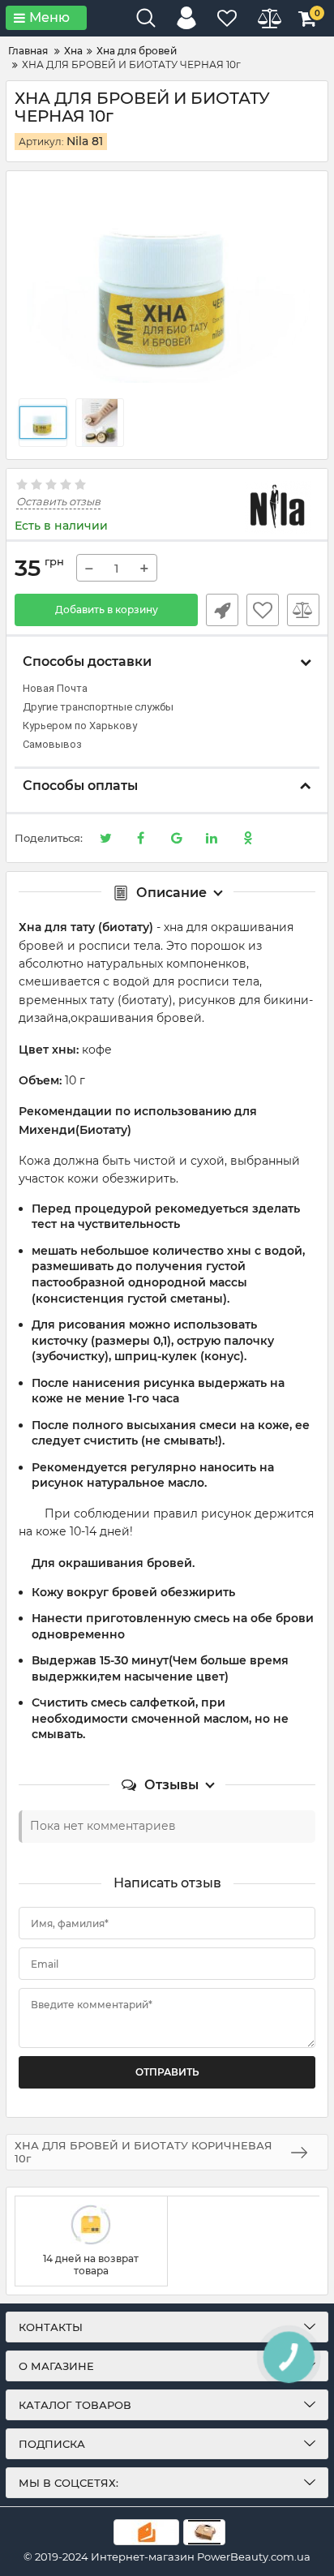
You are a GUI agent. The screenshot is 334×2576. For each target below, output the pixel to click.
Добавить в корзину (107, 610)
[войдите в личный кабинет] (186, 18)
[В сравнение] (303, 610)
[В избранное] (263, 610)
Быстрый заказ (222, 610)
